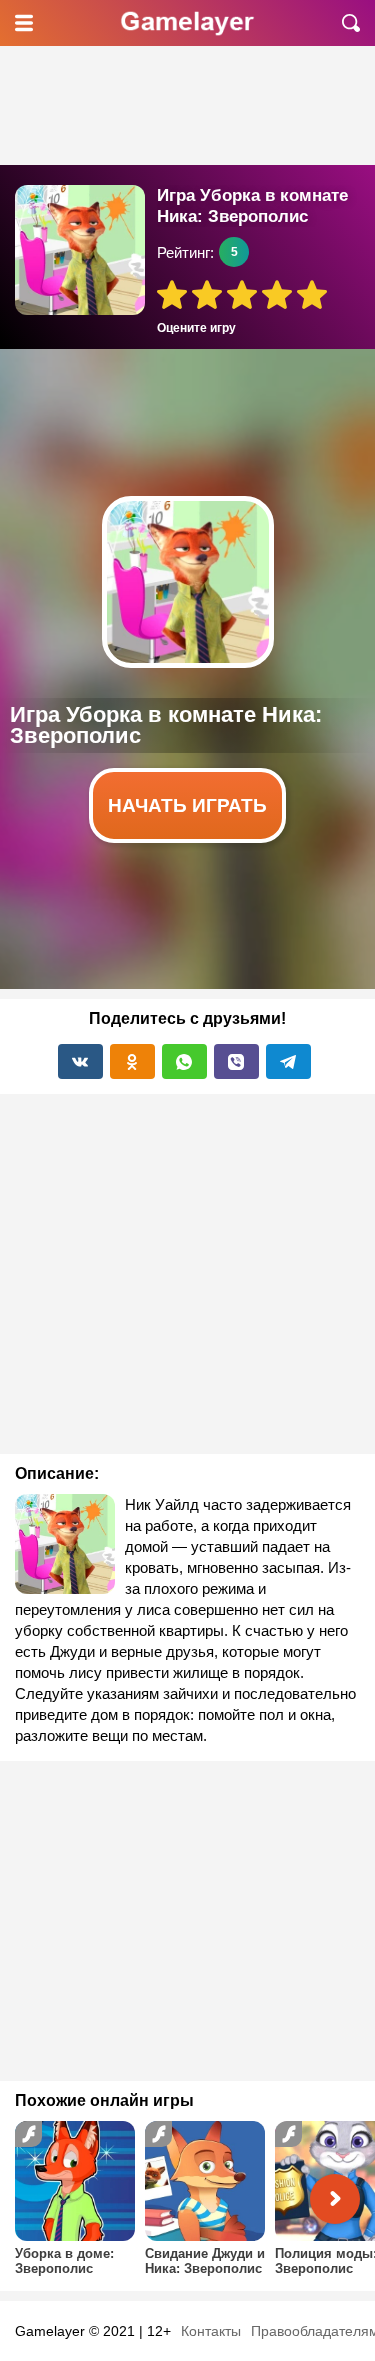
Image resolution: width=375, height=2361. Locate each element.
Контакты (211, 2331)
